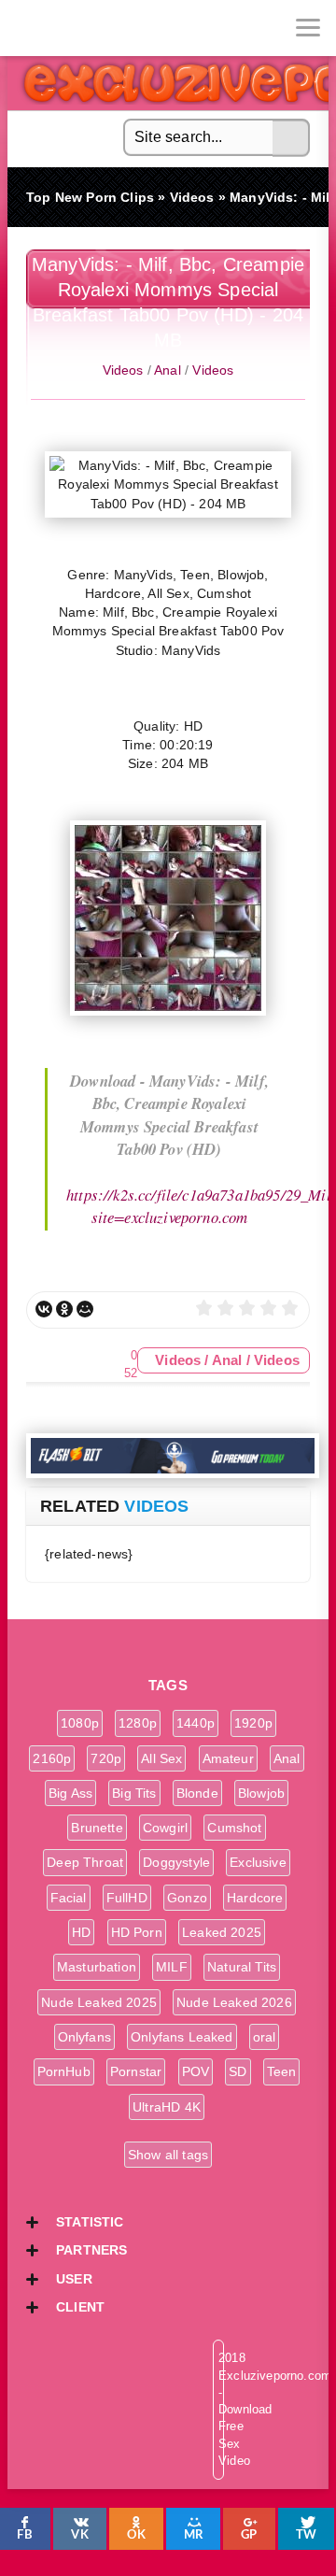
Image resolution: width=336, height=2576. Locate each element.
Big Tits (134, 1793)
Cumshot (234, 1828)
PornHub (64, 2071)
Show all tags (168, 2155)
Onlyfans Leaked (182, 2037)
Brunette (97, 1828)
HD (81, 1932)
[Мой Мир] (85, 1309)
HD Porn (137, 1932)
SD (238, 2071)
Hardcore (255, 1898)
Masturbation (97, 1967)
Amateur (228, 1758)
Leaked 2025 (222, 1932)
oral (265, 2037)
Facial (69, 1898)
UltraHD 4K (167, 2107)
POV (196, 2071)
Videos (123, 370)
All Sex (161, 1758)
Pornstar (136, 2071)
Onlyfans (84, 2037)
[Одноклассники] (64, 1309)
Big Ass (70, 1793)
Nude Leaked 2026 (234, 2002)
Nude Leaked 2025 (99, 2002)
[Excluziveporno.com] (28, 28)
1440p (196, 1723)
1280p (138, 1723)
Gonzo (187, 1898)
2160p (52, 1758)
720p (106, 1758)
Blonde (197, 1793)
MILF (172, 1967)
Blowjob (261, 1793)
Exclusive (258, 1862)
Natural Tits (242, 1967)
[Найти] (291, 138)
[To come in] (84, 28)
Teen (282, 2071)
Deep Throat (85, 1862)
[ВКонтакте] (44, 1309)
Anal (168, 370)
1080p (80, 1723)
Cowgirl (165, 1828)
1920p (253, 1723)
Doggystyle (176, 1862)
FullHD (127, 1898)
